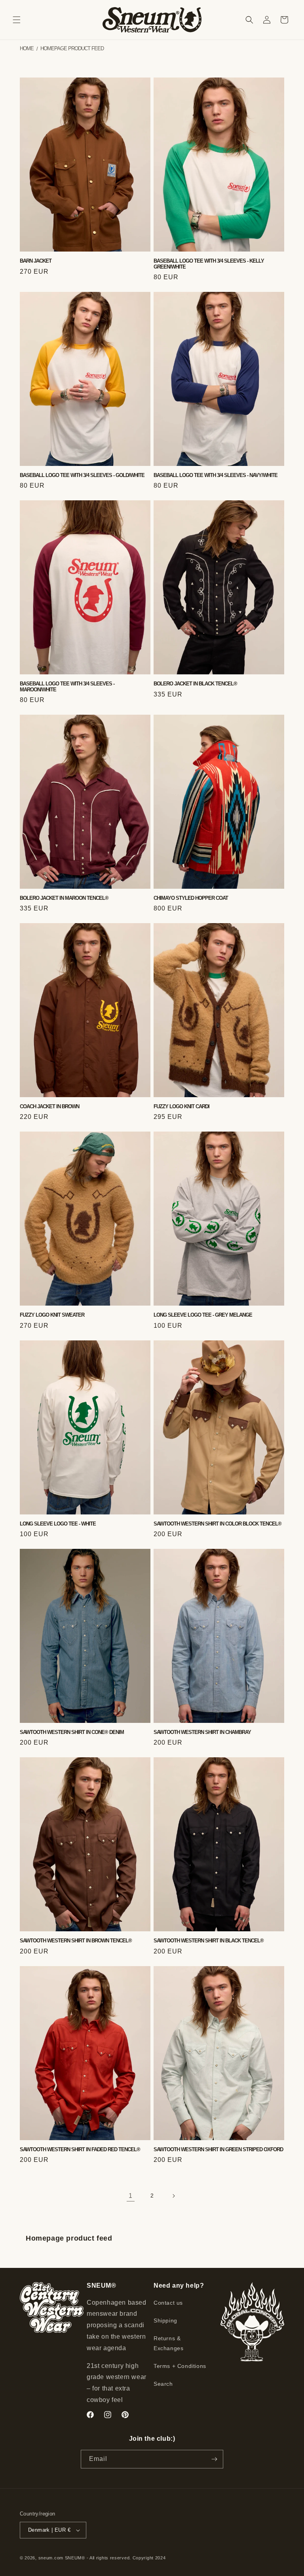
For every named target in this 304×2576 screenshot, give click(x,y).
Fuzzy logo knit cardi (181, 1107)
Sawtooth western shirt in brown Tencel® (76, 1941)
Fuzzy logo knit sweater (52, 1315)
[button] (17, 20)
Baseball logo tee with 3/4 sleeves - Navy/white (216, 475)
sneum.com (51, 2558)
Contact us (168, 2303)
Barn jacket (36, 261)
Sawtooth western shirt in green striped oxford (218, 2150)
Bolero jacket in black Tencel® (195, 684)
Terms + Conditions (180, 2366)
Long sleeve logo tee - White (58, 1524)
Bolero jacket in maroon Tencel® (64, 898)
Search (163, 2384)
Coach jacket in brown (49, 1107)
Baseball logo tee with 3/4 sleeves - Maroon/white (67, 687)
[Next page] (173, 2196)
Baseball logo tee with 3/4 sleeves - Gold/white (82, 475)
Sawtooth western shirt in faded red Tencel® (80, 2150)
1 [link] (131, 2196)
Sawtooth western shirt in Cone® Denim (72, 1732)
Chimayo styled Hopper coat (191, 898)
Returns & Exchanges (168, 2343)
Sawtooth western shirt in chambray (202, 1732)
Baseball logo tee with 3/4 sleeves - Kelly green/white (209, 264)
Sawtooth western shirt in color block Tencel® (218, 1524)
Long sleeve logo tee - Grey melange (203, 1315)
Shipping (165, 2320)
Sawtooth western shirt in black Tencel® (209, 1941)
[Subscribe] (214, 2459)
